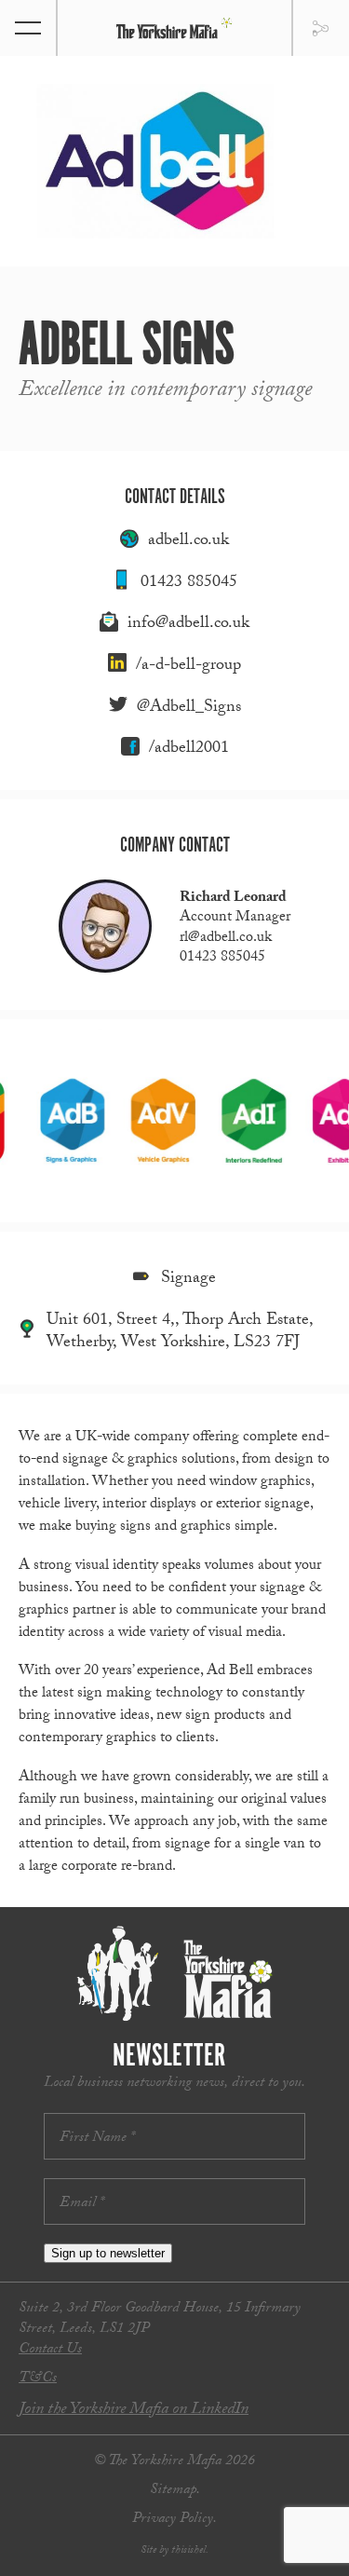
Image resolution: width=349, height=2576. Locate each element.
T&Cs (38, 2379)
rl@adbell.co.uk (226, 939)
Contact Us (50, 2350)
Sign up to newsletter (108, 2253)
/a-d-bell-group (188, 667)
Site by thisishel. (174, 2551)
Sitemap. (175, 2491)
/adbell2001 (189, 750)
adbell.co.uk (188, 542)
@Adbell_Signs (189, 709)
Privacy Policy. (174, 2520)
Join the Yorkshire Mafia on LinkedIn (134, 2411)
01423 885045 (189, 584)
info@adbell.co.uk (188, 625)
